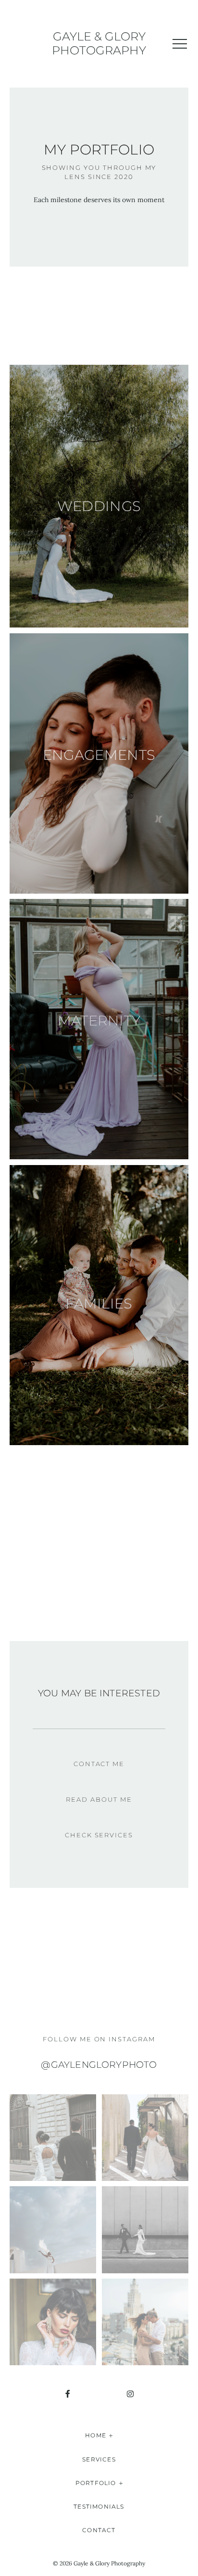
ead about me (101, 1799)
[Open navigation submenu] (111, 2435)
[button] (180, 44)
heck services (102, 1835)
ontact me (102, 1764)
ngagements (104, 755)
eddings (107, 506)
